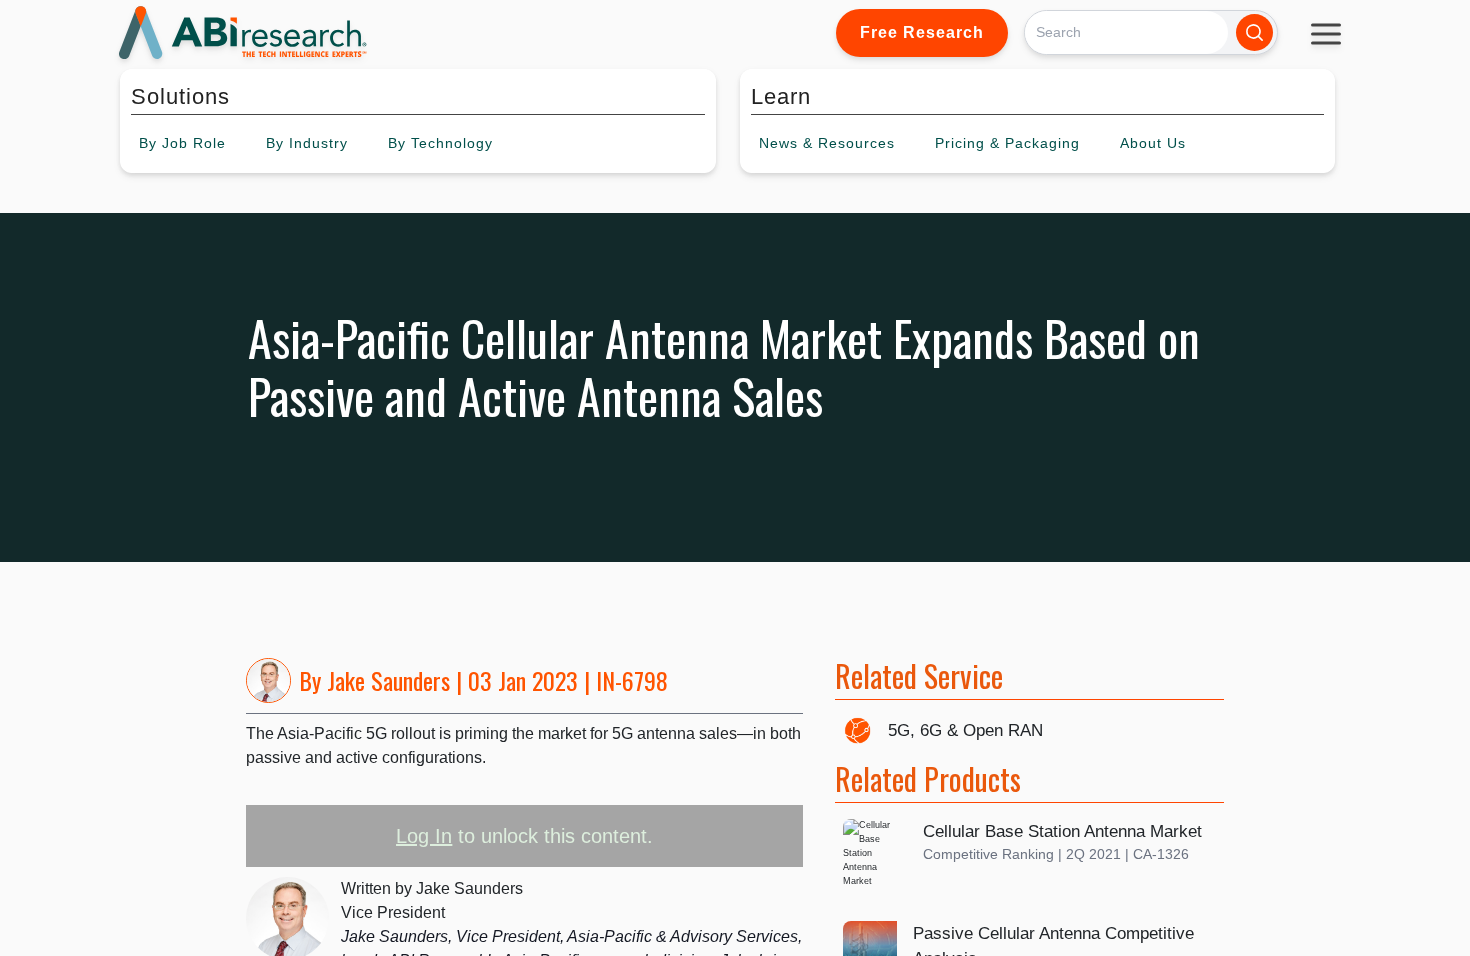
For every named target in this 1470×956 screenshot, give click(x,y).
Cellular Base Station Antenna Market (1062, 831)
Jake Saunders (388, 680)
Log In (424, 836)
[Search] (1254, 32)
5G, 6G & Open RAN (965, 730)
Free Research (922, 32)
